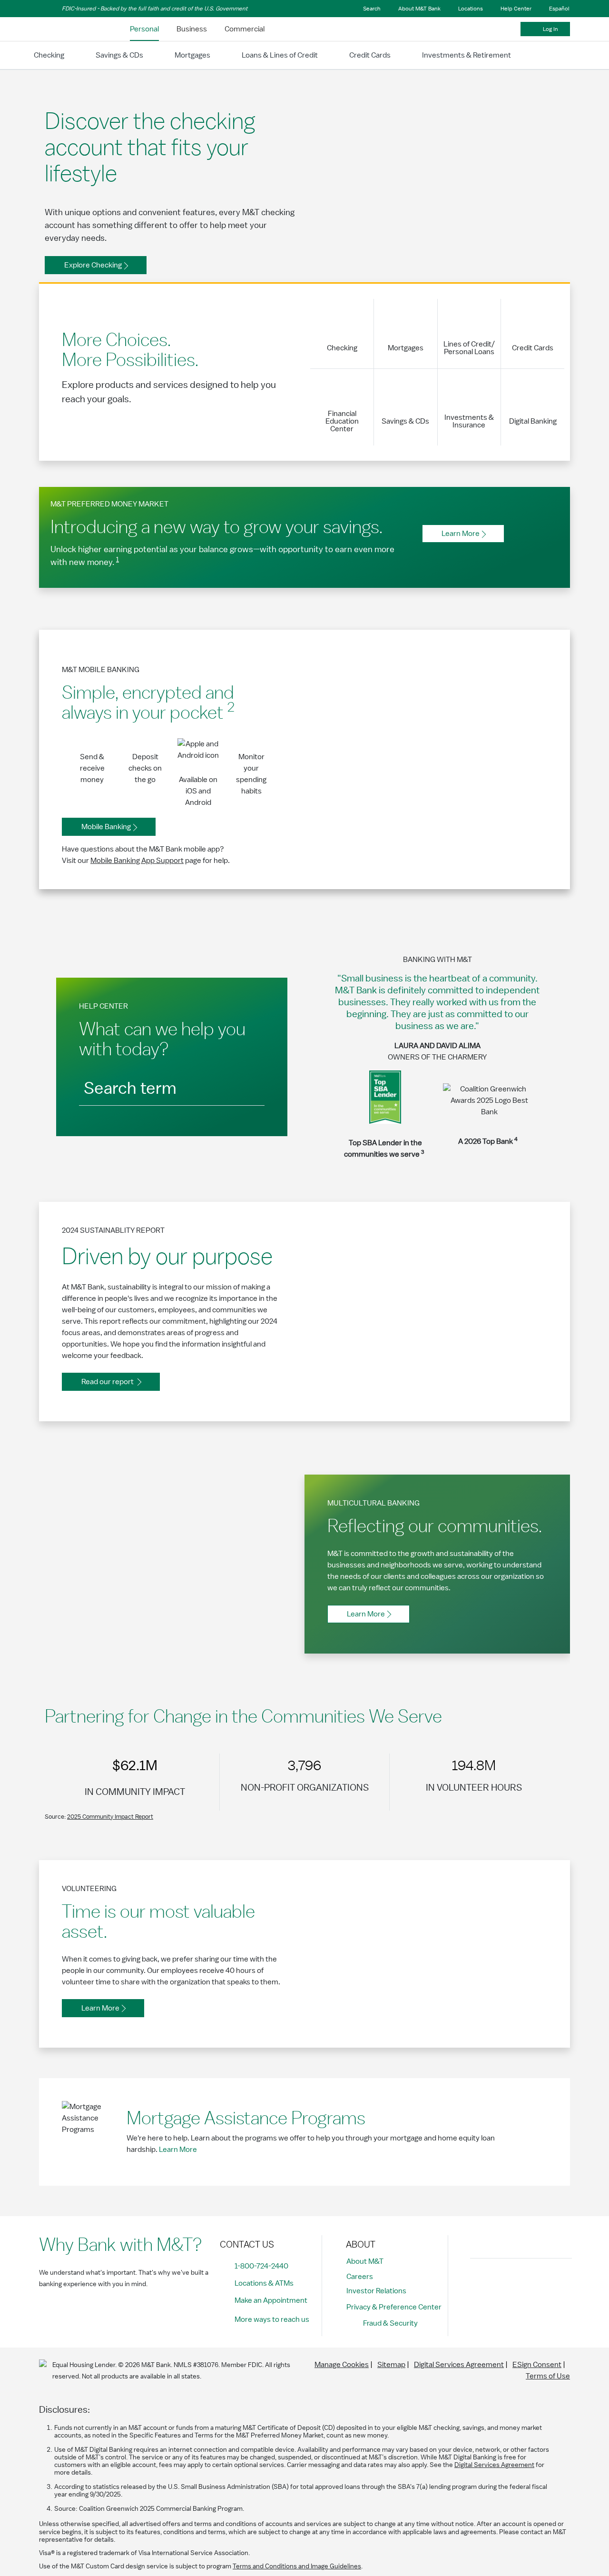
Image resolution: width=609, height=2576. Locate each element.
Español (559, 9)
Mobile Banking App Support (137, 861)
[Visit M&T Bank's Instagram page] (501, 2282)
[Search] (247, 1086)
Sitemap (391, 2365)
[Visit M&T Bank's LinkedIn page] (544, 2282)
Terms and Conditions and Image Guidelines (297, 2566)
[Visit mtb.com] (64, 29)
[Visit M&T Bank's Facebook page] (480, 2282)
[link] (144, 29)
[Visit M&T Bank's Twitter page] (523, 2282)
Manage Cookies (342, 2365)
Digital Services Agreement (459, 2365)
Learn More (178, 2150)
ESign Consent (537, 2365)
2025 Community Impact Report (110, 1817)
